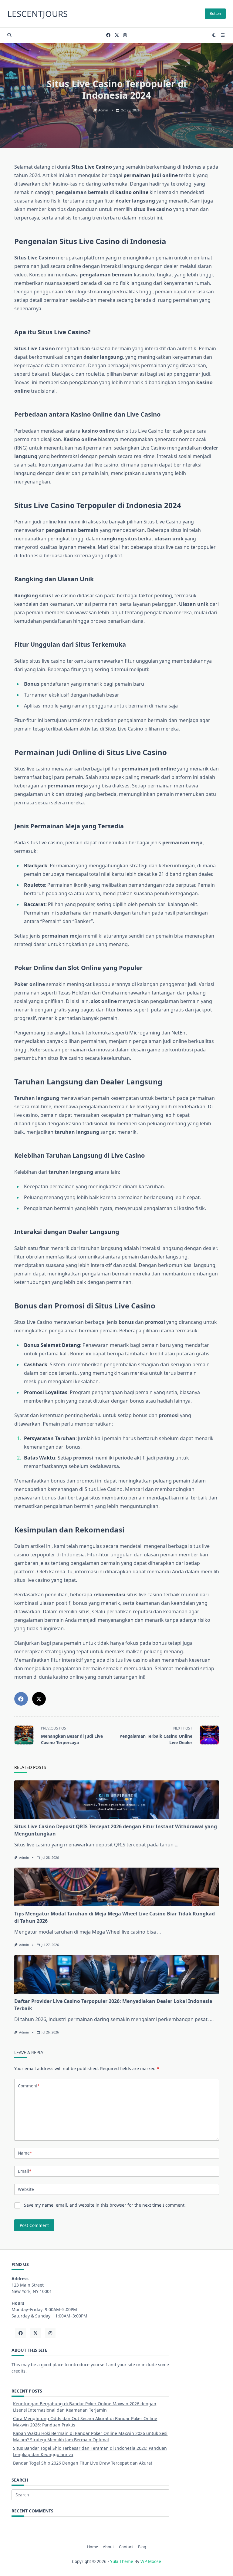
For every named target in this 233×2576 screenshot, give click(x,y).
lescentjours (37, 14)
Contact (126, 2547)
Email (25, 2171)
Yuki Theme (122, 2561)
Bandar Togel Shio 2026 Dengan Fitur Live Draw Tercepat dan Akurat (83, 2463)
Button (215, 13)
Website (26, 2189)
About (108, 2547)
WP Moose (151, 2561)
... (177, 1845)
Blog (142, 2547)
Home (93, 2547)
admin (103, 110)
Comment (29, 2086)
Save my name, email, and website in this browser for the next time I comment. (105, 2205)
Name (25, 2153)
